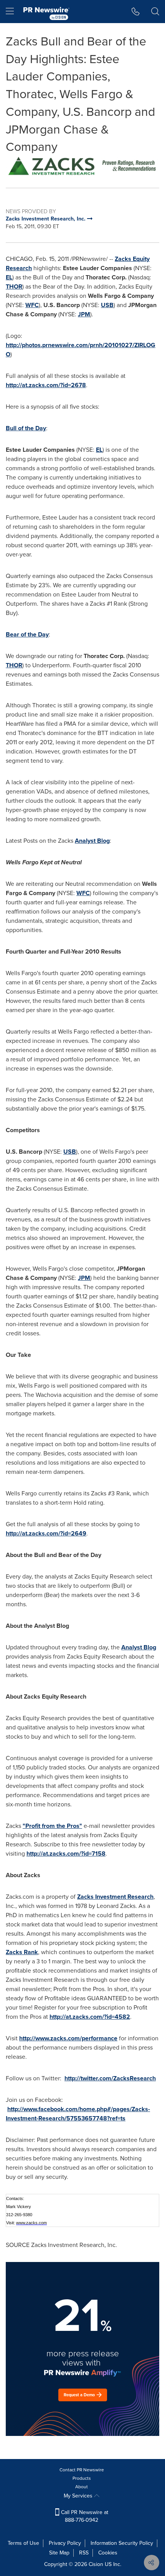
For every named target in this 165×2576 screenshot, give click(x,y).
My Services (79, 2496)
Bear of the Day (27, 634)
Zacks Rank (22, 1952)
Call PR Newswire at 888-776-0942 (84, 2516)
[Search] (155, 12)
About (82, 2487)
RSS (84, 2553)
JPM (84, 314)
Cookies (108, 2553)
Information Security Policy (122, 2543)
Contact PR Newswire (82, 2470)
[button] (82, 166)
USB (107, 305)
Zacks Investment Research (115, 1897)
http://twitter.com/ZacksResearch (110, 2078)
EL (9, 277)
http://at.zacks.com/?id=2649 (46, 1533)
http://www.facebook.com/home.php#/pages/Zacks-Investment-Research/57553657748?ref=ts (78, 2114)
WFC (32, 305)
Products (82, 2478)
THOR (14, 287)
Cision (96, 2564)
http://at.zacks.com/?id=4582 (90, 2017)
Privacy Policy (65, 2543)
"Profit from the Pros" (52, 1826)
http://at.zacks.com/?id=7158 (66, 1853)
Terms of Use (23, 2543)
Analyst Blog (92, 841)
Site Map (59, 2553)
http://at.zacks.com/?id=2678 (46, 385)
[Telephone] (136, 12)
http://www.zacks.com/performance (68, 2038)
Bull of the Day (26, 428)
